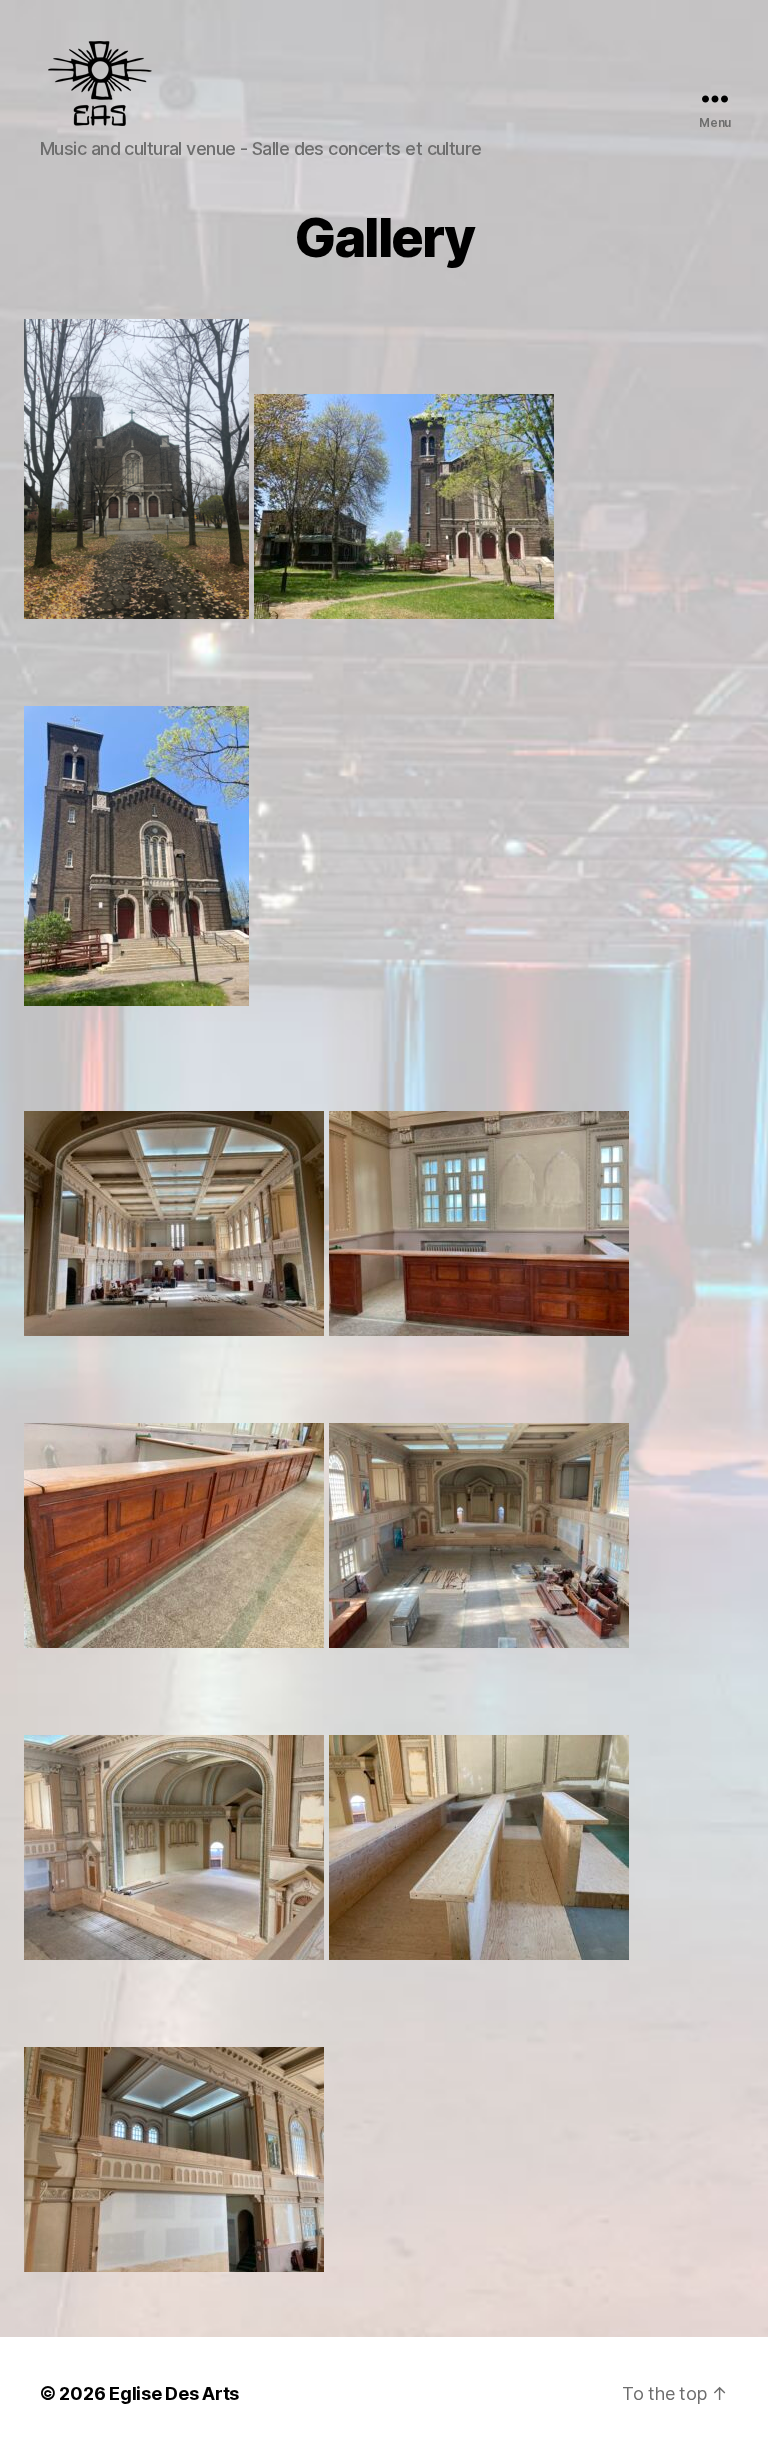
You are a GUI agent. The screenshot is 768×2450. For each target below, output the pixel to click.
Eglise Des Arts (174, 2393)
